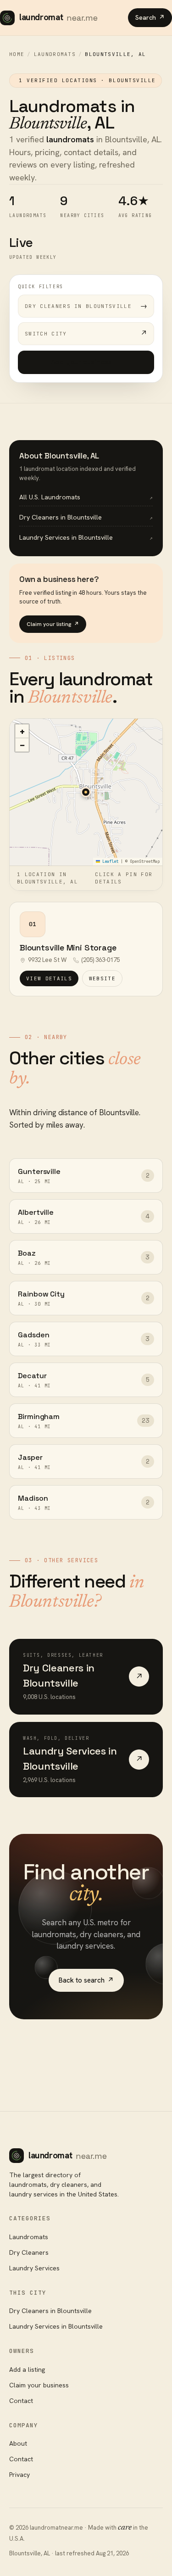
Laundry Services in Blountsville (56, 2326)
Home (17, 54)
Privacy (19, 2475)
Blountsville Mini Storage (68, 947)
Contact (21, 2401)
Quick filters (41, 287)
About (18, 2443)
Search (150, 17)
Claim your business (39, 2385)
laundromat (58, 17)
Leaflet (109, 861)
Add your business (86, 362)
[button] (86, 792)
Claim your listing (53, 624)
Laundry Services (34, 2268)
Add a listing (27, 2369)
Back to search (86, 1980)
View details (49, 978)
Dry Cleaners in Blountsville (50, 2311)
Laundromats (55, 54)
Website (102, 978)
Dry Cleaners (29, 2252)
